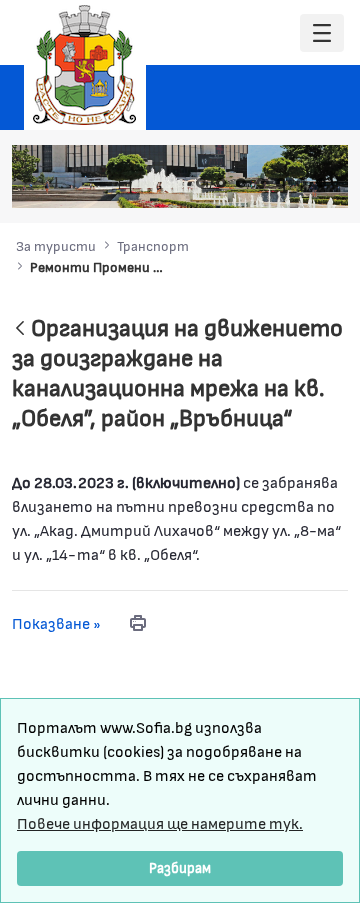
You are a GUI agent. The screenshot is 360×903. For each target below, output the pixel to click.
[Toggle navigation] (322, 33)
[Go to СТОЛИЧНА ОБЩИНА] (85, 65)
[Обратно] (20, 329)
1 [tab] (201, 183)
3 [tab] (241, 183)
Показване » (56, 622)
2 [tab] (221, 183)
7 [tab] (321, 183)
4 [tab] (261, 183)
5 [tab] (281, 183)
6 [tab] (301, 183)
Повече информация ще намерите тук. (160, 822)
